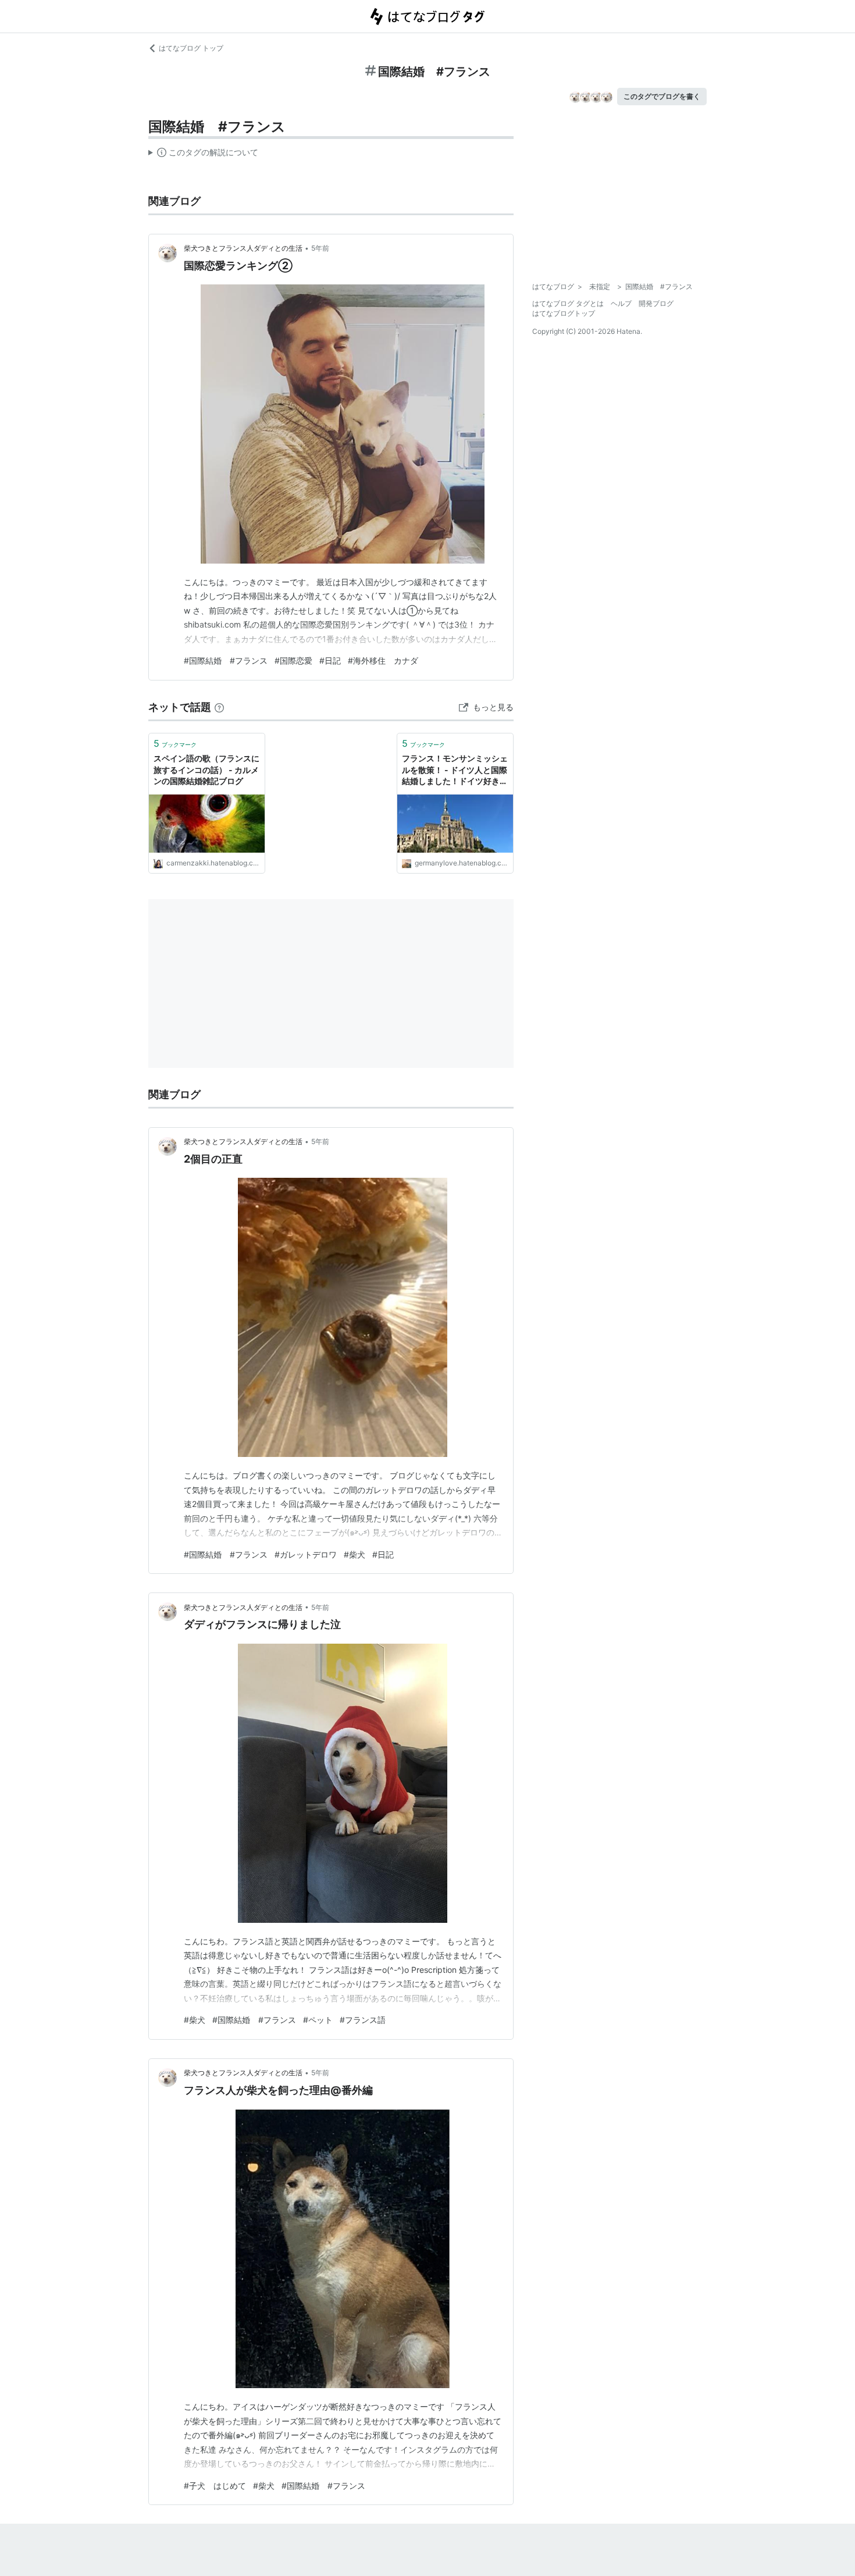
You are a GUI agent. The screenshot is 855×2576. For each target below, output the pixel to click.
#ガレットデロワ (306, 1554)
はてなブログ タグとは (568, 303)
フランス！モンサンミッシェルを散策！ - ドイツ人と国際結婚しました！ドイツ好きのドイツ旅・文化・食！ (455, 770)
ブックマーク (175, 743)
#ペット (318, 2020)
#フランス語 (363, 2020)
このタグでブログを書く (662, 96)
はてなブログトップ (564, 313)
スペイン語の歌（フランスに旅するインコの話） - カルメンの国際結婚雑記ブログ (206, 769)
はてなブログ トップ (191, 48)
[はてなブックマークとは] (219, 707)
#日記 (330, 660)
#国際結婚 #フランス (226, 660)
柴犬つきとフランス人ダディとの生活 (243, 248)
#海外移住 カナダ (383, 660)
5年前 (320, 248)
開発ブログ (656, 303)
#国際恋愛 (293, 660)
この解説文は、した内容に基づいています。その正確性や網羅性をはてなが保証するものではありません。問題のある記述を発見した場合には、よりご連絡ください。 (203, 155)
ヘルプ (621, 303)
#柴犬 (355, 1554)
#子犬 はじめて (215, 2486)
